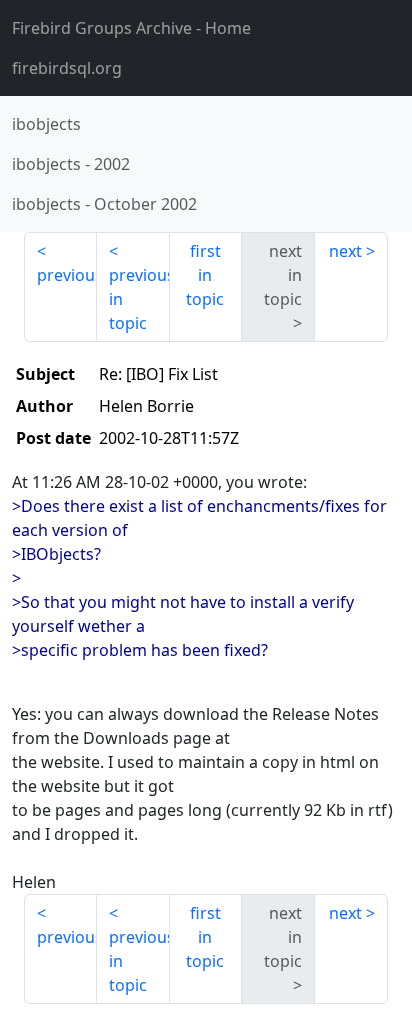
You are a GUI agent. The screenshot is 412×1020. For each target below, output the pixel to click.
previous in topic (139, 299)
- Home (131, 28)
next (345, 251)
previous (67, 275)
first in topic (205, 275)
